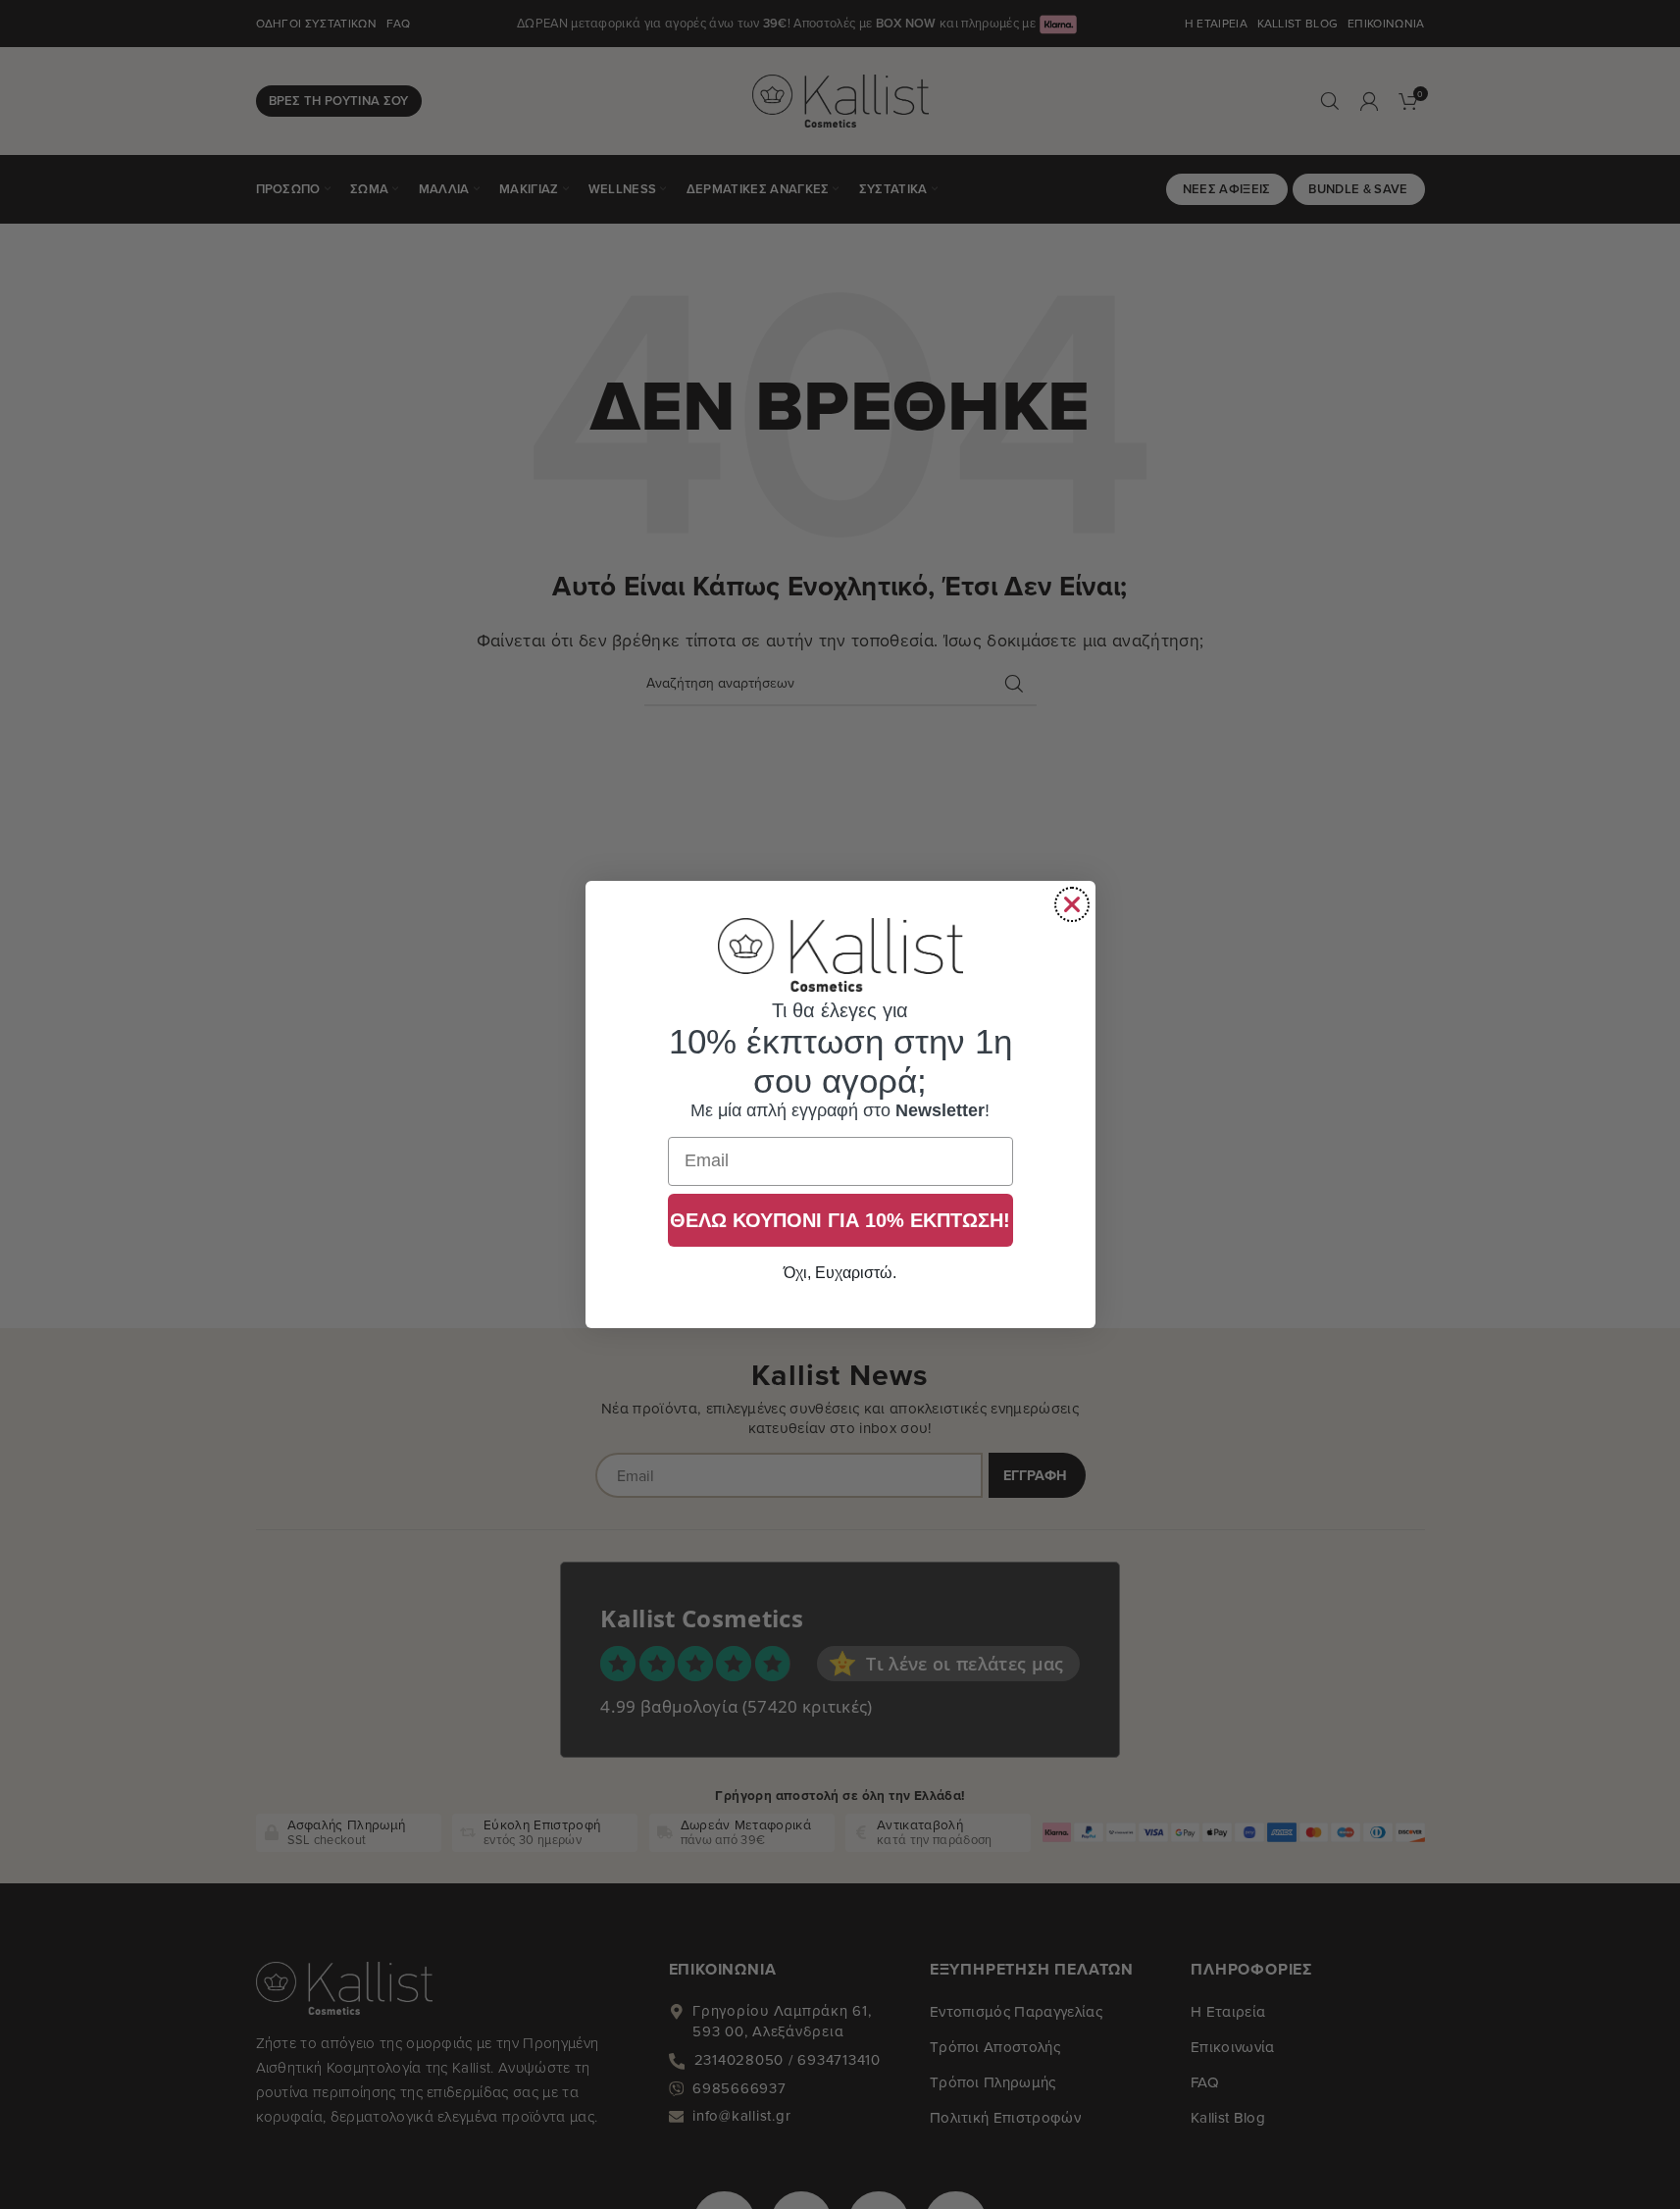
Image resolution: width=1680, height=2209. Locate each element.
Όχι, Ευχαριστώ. (840, 1273)
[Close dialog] (1072, 904)
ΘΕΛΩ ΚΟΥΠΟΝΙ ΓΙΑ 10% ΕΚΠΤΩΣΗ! (840, 1220)
